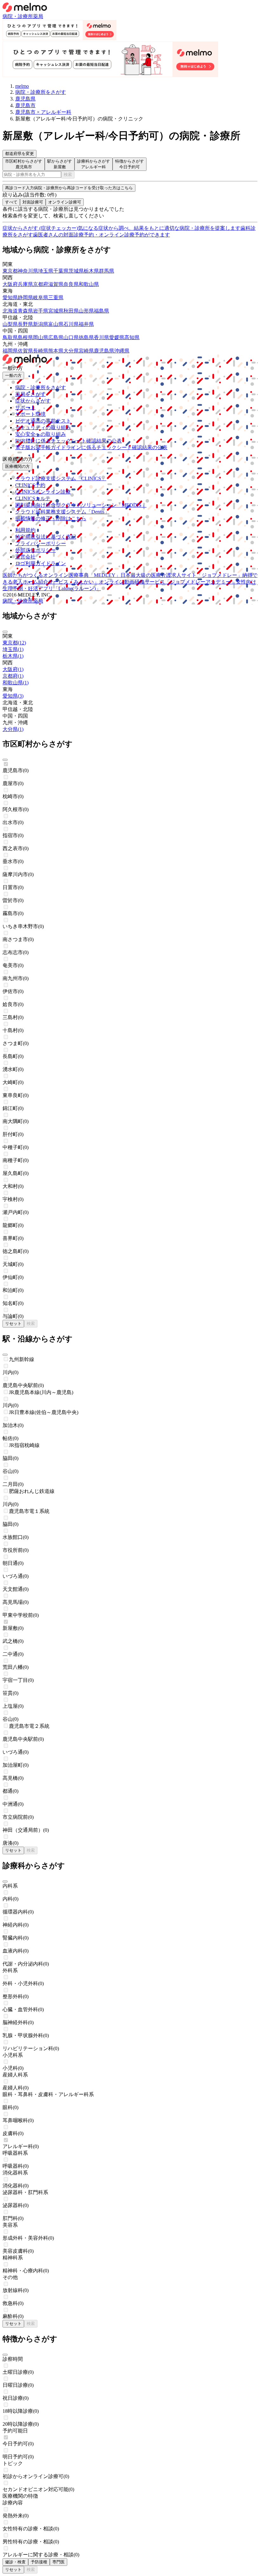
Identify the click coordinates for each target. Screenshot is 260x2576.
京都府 (41, 284)
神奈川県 (28, 271)
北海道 (10, 311)
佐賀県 (25, 351)
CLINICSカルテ (33, 498)
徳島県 (86, 337)
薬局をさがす (30, 394)
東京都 (10, 271)
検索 (68, 174)
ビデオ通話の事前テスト (43, 421)
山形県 (86, 311)
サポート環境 (30, 414)
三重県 (56, 297)
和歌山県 (89, 284)
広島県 (56, 337)
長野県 (25, 324)
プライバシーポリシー (41, 543)
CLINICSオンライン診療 (43, 492)
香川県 (101, 337)
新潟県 (41, 324)
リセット (13, 1324)
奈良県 (71, 284)
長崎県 (41, 351)
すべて (11, 202)
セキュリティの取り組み (43, 427)
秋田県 (71, 311)
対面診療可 (33, 202)
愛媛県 (117, 337)
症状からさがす (33, 401)
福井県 (86, 324)
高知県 (132, 337)
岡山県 (41, 337)
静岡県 (25, 297)
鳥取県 (10, 337)
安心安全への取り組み (41, 434)
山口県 (71, 337)
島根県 (25, 337)
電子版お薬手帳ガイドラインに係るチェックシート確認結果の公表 (91, 447)
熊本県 (56, 351)
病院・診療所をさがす (41, 387)
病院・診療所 (18, 16)
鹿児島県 (104, 351)
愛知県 (10, 297)
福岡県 (10, 351)
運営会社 (25, 557)
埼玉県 (46, 271)
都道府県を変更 (19, 154)
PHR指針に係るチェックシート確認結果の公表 (68, 441)
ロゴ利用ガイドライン (41, 563)
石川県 (71, 324)
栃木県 (91, 271)
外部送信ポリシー (36, 550)
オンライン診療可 (65, 202)
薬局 (38, 16)
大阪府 (10, 284)
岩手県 (41, 311)
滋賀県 (56, 284)
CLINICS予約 (30, 485)
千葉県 (61, 271)
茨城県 (76, 271)
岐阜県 (41, 297)
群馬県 (107, 271)
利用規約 (25, 530)
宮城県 (56, 311)
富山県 (56, 324)
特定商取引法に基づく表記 (46, 537)
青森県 (25, 311)
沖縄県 (122, 351)
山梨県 (10, 324)
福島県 (101, 311)
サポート (25, 407)
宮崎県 (86, 351)
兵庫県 (25, 284)
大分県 (71, 351)
